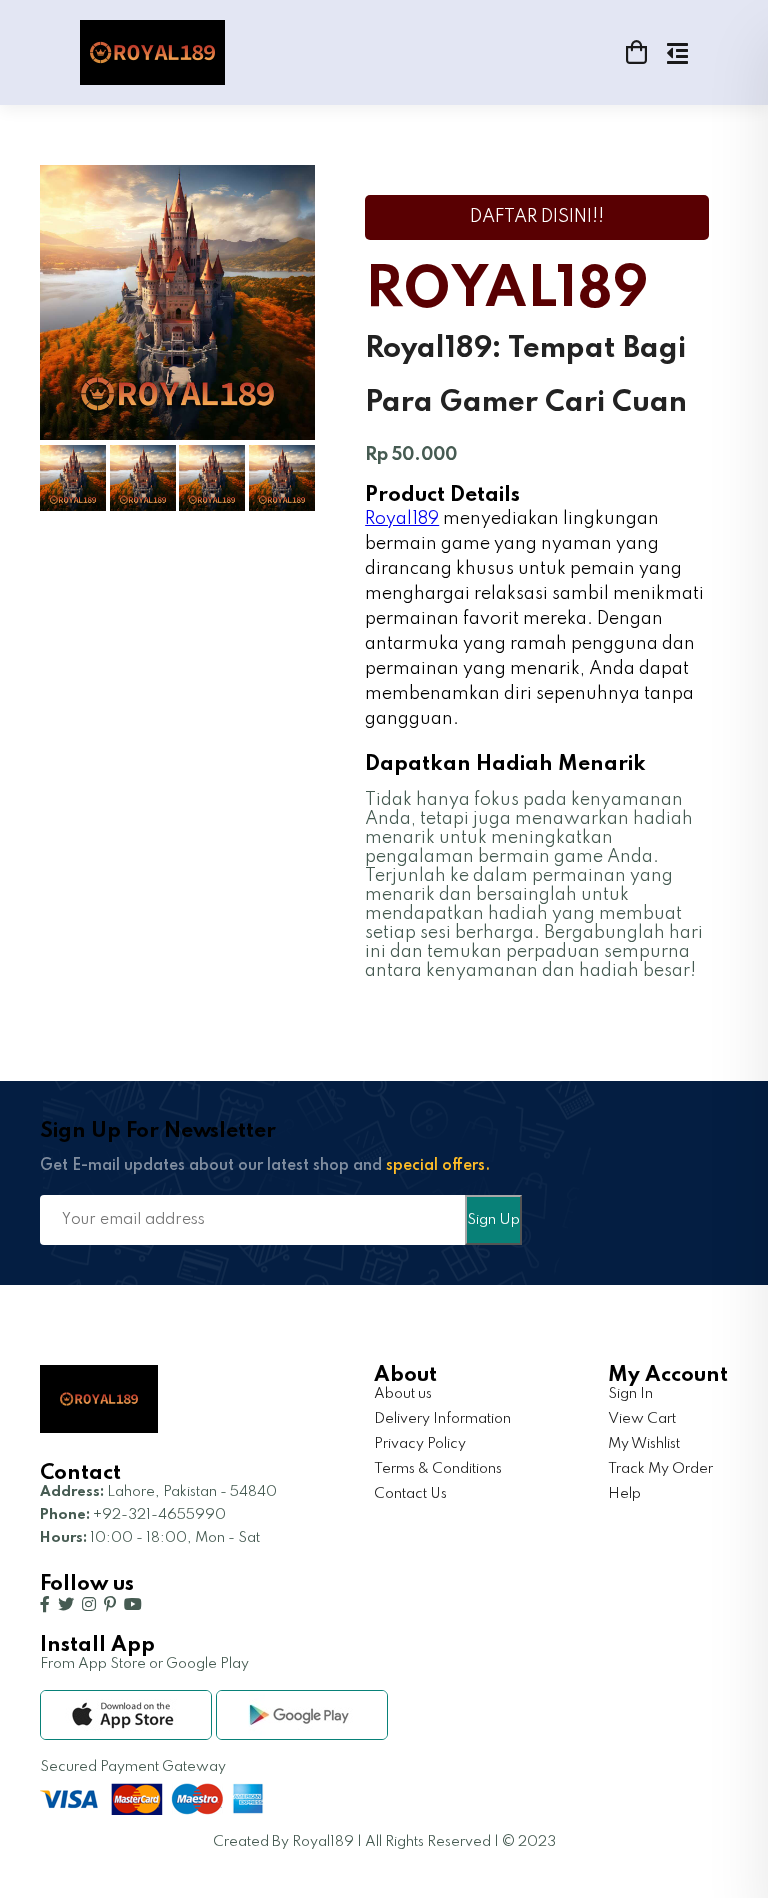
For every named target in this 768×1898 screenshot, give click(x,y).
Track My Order (660, 1469)
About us (403, 1394)
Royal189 (402, 519)
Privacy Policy (420, 1444)
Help (624, 1494)
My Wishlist (644, 1444)
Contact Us (410, 1494)
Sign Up (493, 1220)
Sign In (630, 1394)
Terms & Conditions (438, 1469)
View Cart (642, 1419)
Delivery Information (442, 1419)
